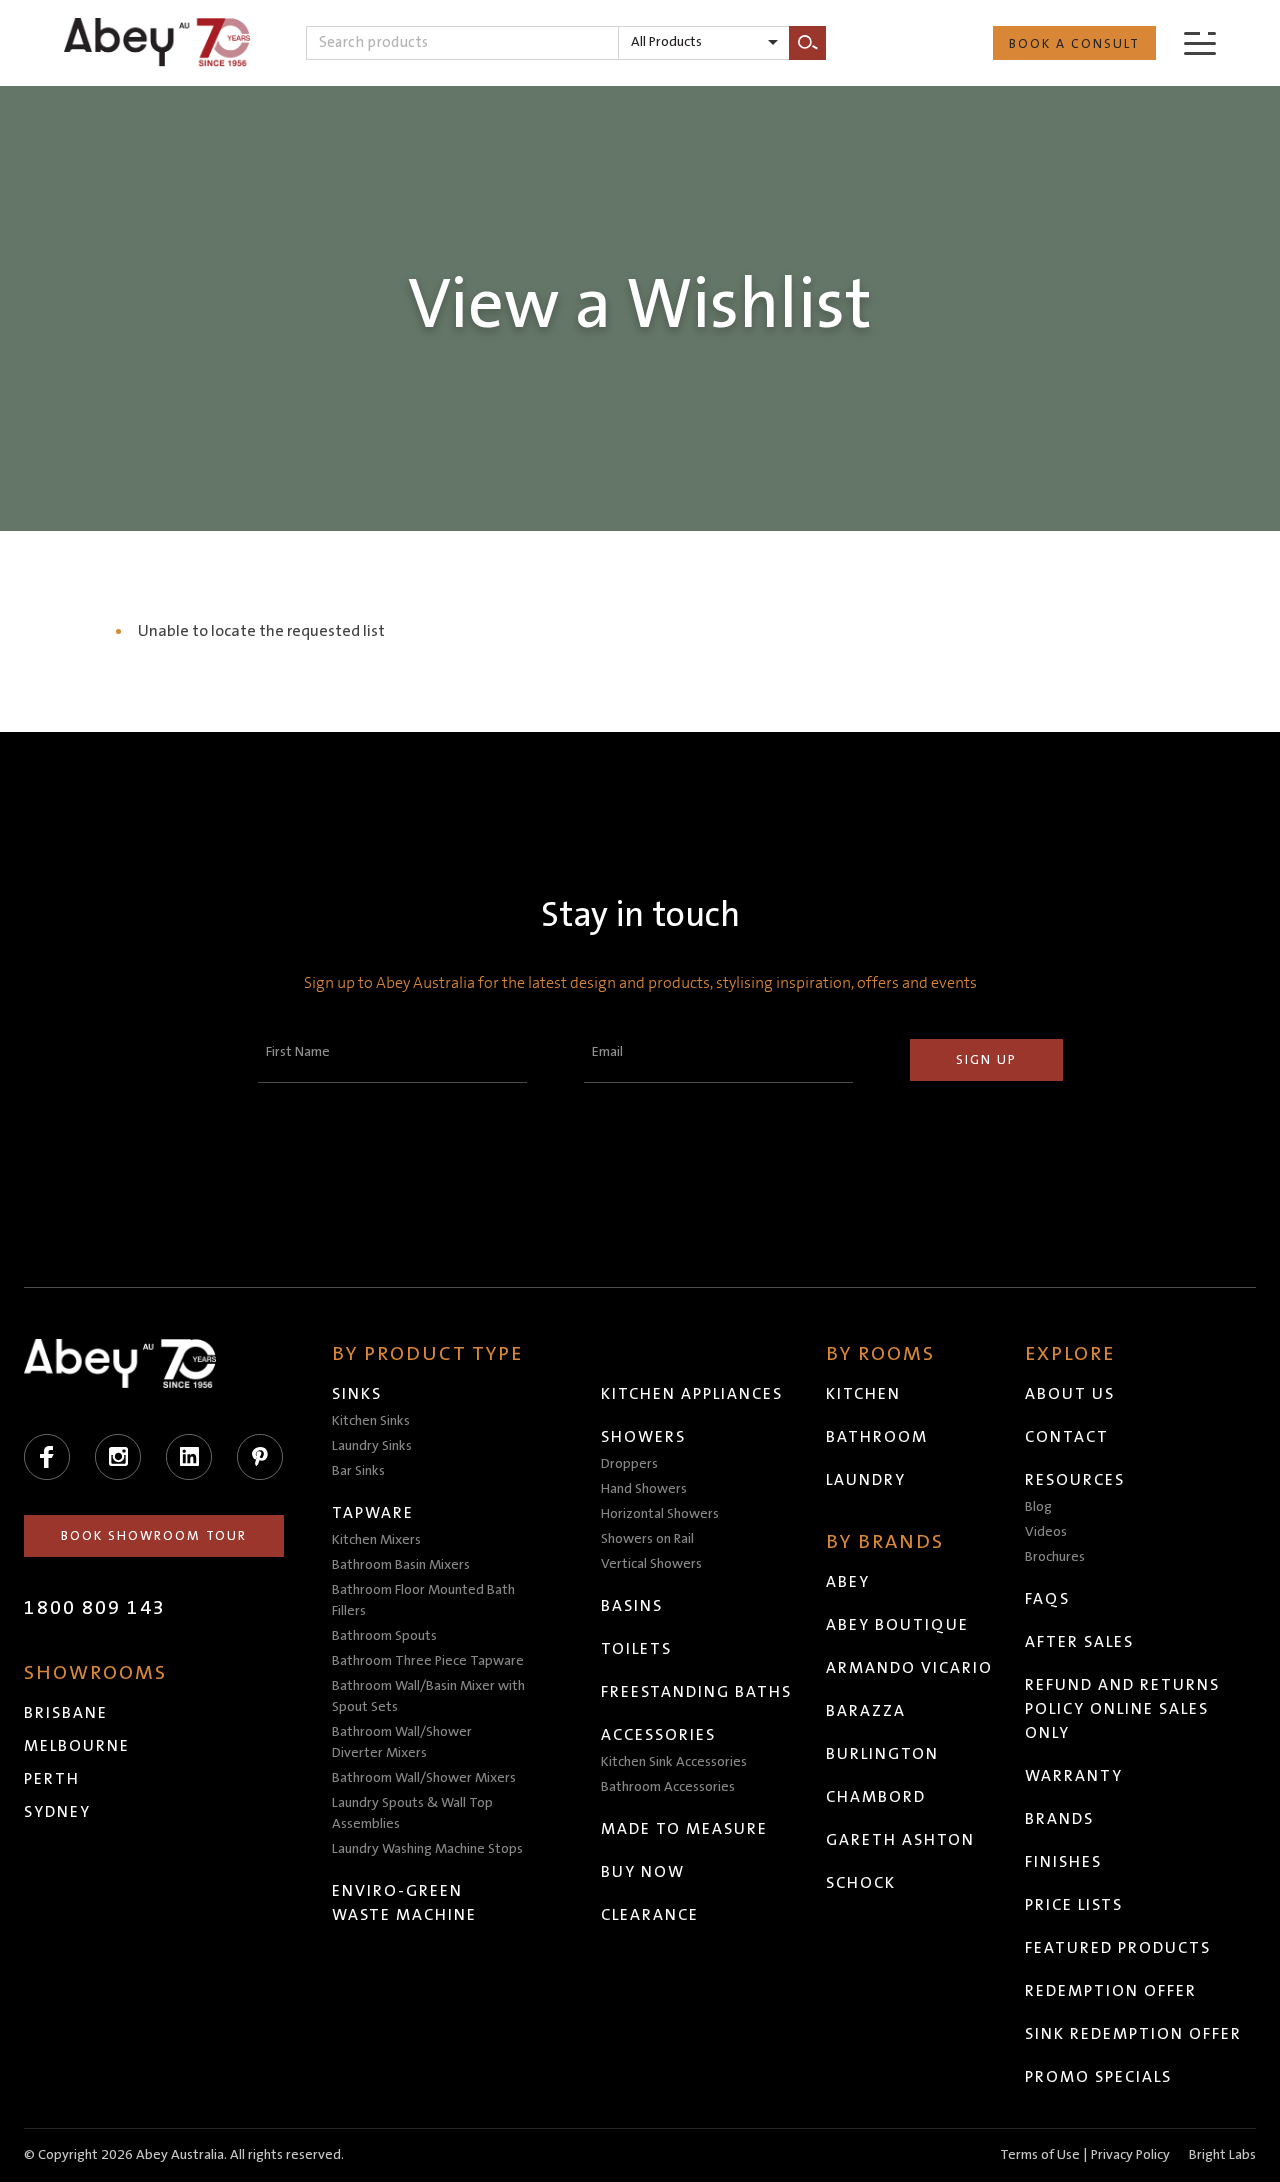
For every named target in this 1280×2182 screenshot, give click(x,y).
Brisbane (66, 1713)
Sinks (357, 1394)
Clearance (650, 1915)
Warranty (1074, 1776)
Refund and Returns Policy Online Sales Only (1122, 1709)
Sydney (57, 1812)
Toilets (636, 1649)
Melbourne (77, 1746)
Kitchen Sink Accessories (674, 1762)
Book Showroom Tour (154, 1536)
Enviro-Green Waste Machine (404, 1903)
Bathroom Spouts (384, 1636)
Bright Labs (1222, 2155)
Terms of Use (1040, 2155)
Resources (1075, 1480)
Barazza (866, 1711)
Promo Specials (1098, 2077)
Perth (52, 1779)
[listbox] (704, 43)
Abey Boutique (897, 1625)
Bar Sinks (358, 1471)
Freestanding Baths (696, 1692)
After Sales (1079, 1642)
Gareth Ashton (900, 1840)
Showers (643, 1437)
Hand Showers (644, 1489)
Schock (861, 1883)
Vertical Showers (651, 1564)
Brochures (1055, 1557)
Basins (632, 1606)
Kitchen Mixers (376, 1540)
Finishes (1063, 1862)
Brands (1059, 1819)
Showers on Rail (647, 1539)
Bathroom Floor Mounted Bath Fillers (423, 1600)
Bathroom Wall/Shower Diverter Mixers (402, 1742)
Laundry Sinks (372, 1446)
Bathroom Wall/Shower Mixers (424, 1778)
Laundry (866, 1480)
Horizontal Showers (660, 1514)
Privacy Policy (1130, 2155)
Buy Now (643, 1872)
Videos (1046, 1532)
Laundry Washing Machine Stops (427, 1849)
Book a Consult (1074, 44)
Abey (848, 1582)
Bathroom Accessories (668, 1787)
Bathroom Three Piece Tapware (428, 1661)
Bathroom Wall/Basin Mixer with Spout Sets (428, 1696)
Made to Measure (684, 1829)
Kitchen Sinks (371, 1421)
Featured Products (1118, 1948)
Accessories (658, 1735)
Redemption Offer (1111, 1991)
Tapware (373, 1513)
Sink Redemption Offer (1133, 2034)
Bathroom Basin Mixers (401, 1565)
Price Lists (1074, 1905)
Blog (1038, 1507)
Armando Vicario (909, 1668)
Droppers (629, 1464)
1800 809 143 (95, 1608)
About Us (1070, 1394)
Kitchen (863, 1394)
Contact (1067, 1437)
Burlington (882, 1754)
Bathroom (877, 1437)
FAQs (1047, 1599)
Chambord (876, 1797)
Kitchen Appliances (692, 1394)
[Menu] (1200, 42)
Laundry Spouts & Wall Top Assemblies (412, 1813)
